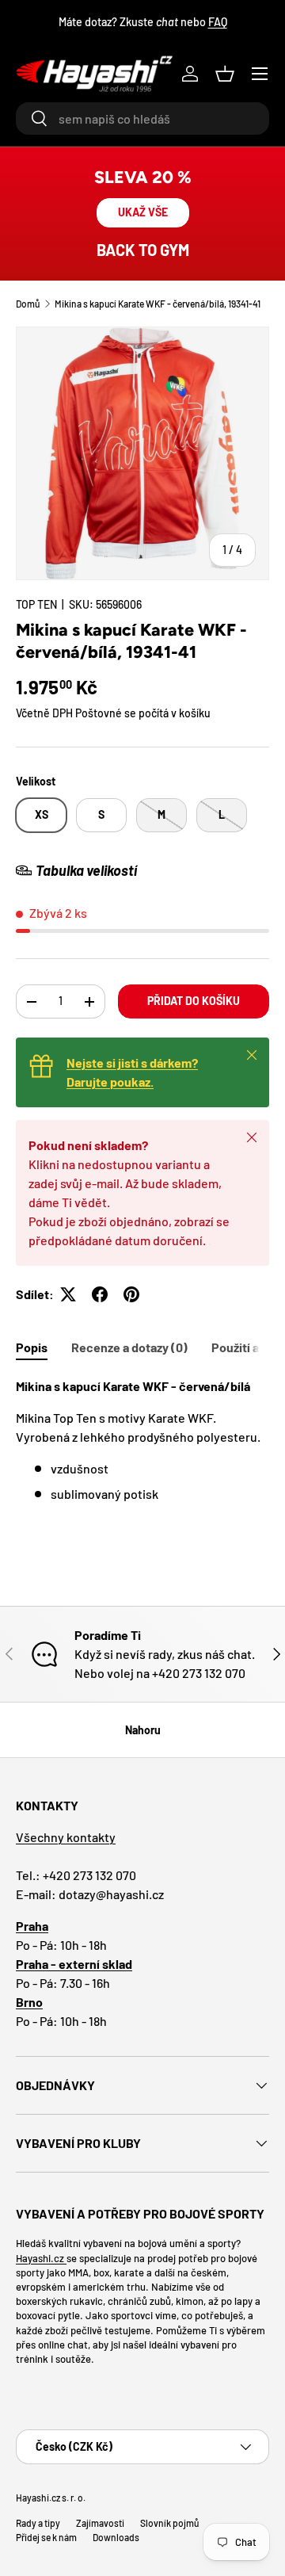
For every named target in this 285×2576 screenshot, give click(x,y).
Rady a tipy (38, 2523)
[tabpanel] (142, 1440)
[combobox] (142, 118)
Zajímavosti (100, 2523)
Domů (28, 304)
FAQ (218, 22)
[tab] (32, 1347)
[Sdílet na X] (68, 1294)
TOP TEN (36, 604)
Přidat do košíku (194, 1001)
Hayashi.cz (41, 2258)
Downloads (116, 2537)
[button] (225, 74)
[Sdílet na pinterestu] (131, 1294)
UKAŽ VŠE (143, 212)
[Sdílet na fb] (100, 1294)
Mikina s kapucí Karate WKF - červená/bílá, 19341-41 (158, 304)
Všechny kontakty (66, 1837)
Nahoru (143, 1730)
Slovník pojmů (169, 2523)
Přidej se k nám (46, 2537)
